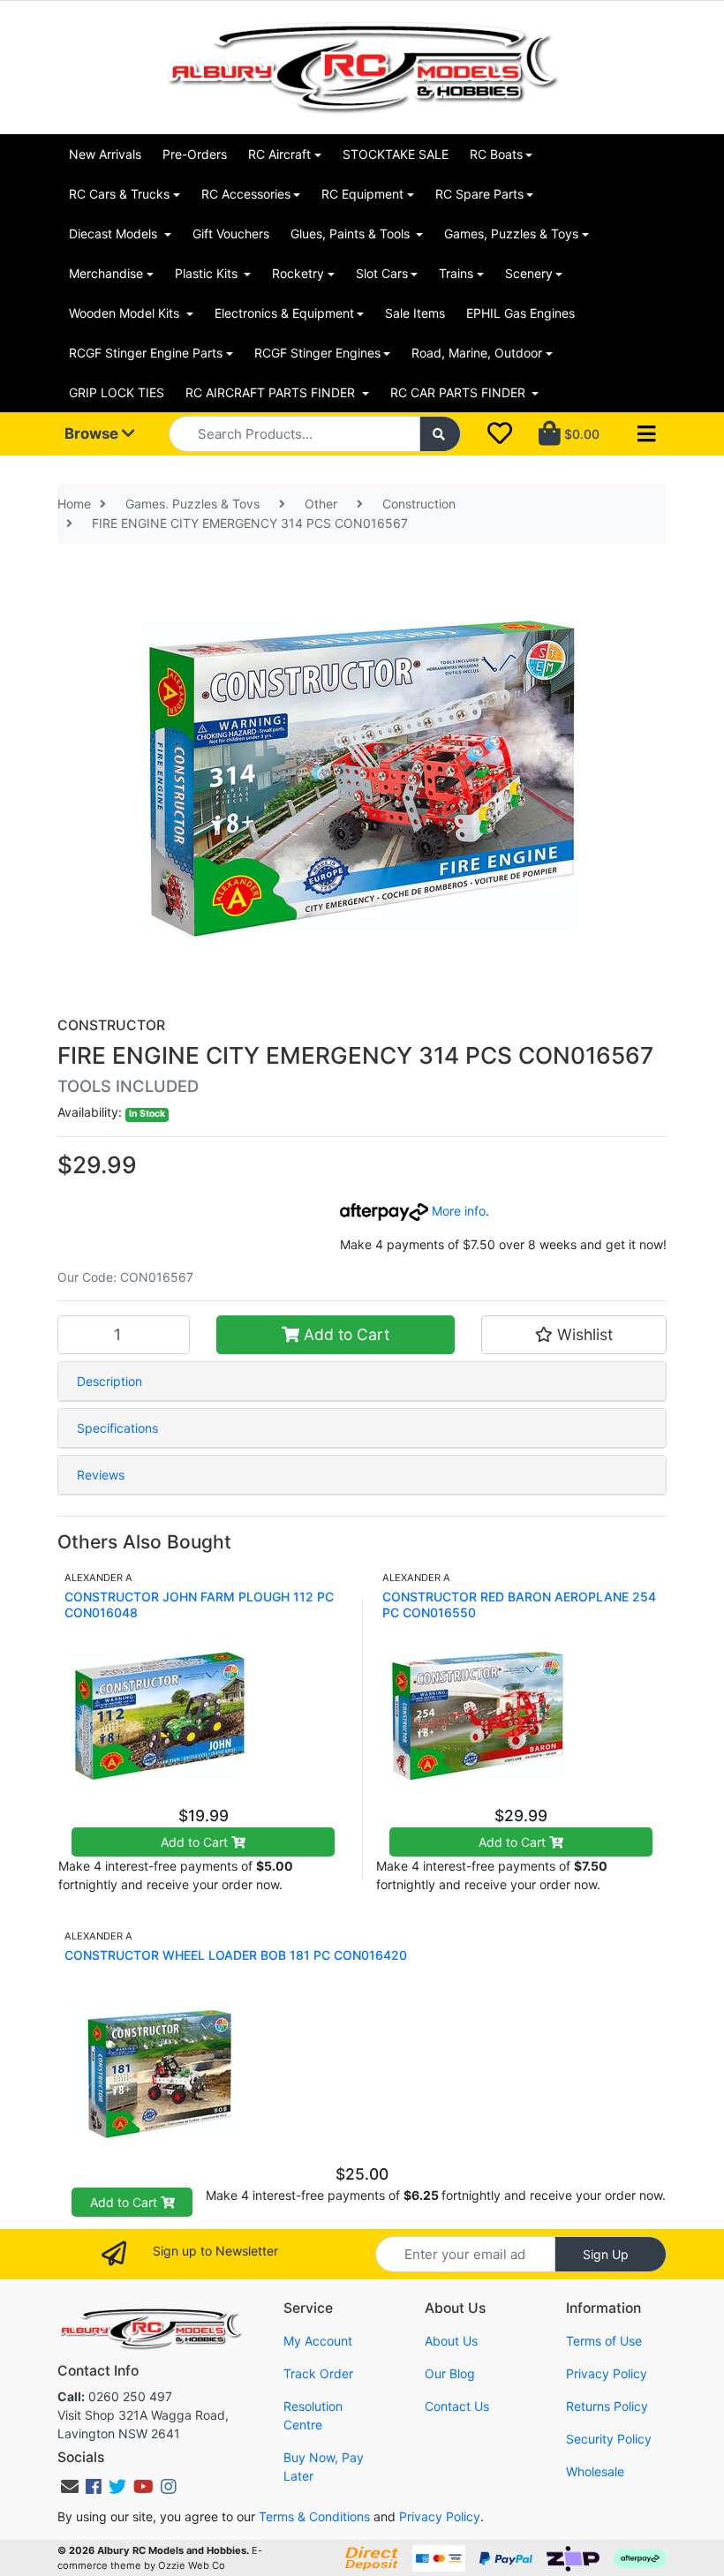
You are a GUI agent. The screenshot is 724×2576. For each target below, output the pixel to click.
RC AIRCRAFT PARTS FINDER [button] (272, 392)
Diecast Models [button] (115, 233)
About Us (451, 2341)
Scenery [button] (529, 273)
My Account (318, 2341)
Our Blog (450, 2373)
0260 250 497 (115, 2396)
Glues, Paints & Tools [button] (352, 233)
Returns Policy (607, 2406)
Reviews (101, 1475)
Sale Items (415, 313)
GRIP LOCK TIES (117, 392)
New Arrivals (105, 154)
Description (109, 1381)
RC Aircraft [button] (279, 154)
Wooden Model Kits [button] (126, 313)
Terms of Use (604, 2341)
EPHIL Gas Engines (520, 313)
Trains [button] (456, 273)
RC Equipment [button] (362, 194)
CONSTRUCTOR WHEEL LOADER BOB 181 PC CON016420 (236, 1955)
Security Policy (609, 2439)
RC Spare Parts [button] (479, 194)
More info (457, 1211)
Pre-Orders (195, 154)
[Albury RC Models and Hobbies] (362, 66)
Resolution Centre (313, 2415)
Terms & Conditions (314, 2516)
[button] (574, 1335)
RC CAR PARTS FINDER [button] (460, 392)
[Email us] (70, 2487)
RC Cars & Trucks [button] (119, 194)
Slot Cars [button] (382, 273)
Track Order (318, 2373)
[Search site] (441, 434)
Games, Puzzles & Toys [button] (511, 233)
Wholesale (595, 2471)
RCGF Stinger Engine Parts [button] (146, 353)
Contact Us (457, 2406)
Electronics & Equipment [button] (284, 313)
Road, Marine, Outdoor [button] (477, 353)
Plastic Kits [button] (208, 273)
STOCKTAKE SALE (396, 154)
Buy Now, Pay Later (324, 2467)
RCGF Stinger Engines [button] (317, 353)
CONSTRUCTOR (111, 1025)
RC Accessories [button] (246, 194)
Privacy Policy (607, 2373)
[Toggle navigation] (646, 434)
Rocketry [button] (298, 273)
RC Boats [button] (496, 154)
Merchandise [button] (106, 273)
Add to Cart (344, 1334)
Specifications (117, 1428)
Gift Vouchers (231, 233)
